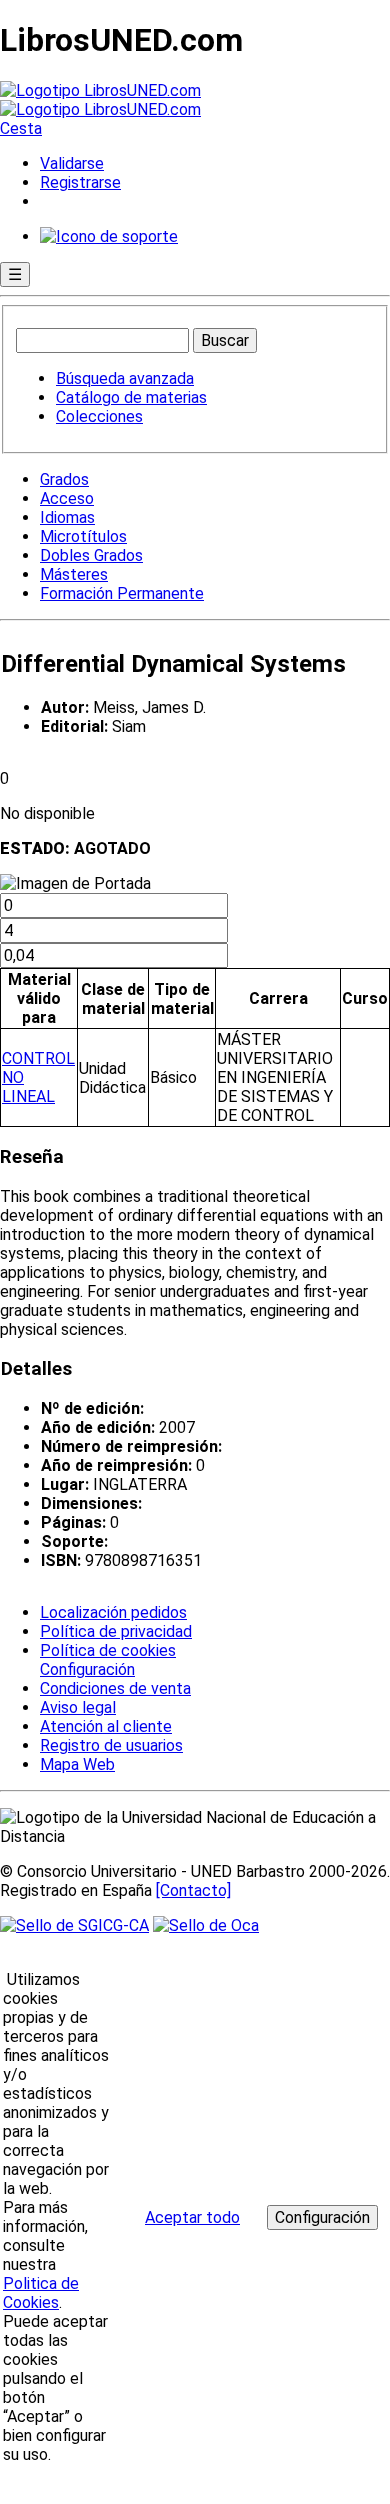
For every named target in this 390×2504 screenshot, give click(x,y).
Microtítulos (83, 536)
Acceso (67, 498)
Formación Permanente (122, 593)
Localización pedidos (113, 1612)
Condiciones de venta (115, 1688)
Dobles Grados (91, 555)
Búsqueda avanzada (125, 378)
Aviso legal (78, 1707)
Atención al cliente (106, 1726)
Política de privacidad (116, 1631)
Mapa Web (77, 1764)
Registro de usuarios (111, 1745)
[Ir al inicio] (100, 100)
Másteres (74, 574)
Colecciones (99, 416)
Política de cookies (108, 1650)
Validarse (72, 163)
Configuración (86, 1670)
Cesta (21, 128)
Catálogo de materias (131, 397)
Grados (64, 479)
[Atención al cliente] (109, 236)
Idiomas (67, 517)
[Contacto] (193, 1890)
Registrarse (80, 182)
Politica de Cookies (41, 2293)
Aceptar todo (192, 2217)
